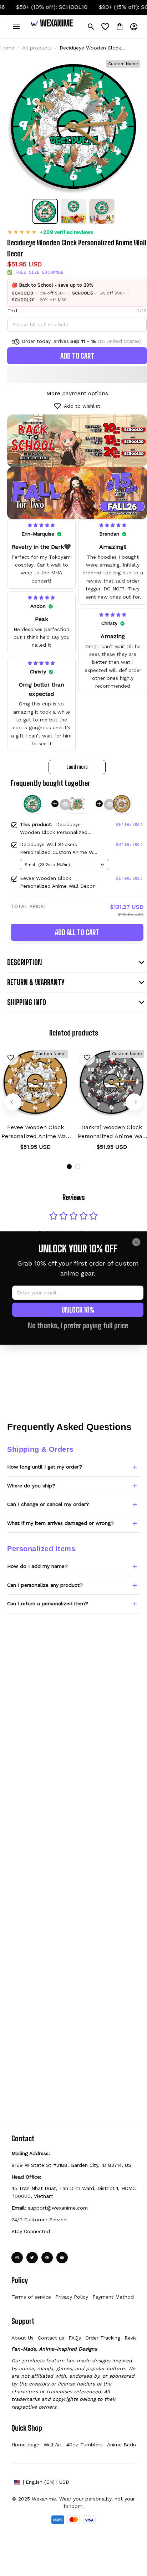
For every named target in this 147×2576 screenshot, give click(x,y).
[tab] (69, 1167)
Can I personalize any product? (45, 1585)
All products (37, 48)
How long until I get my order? (45, 1467)
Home (7, 48)
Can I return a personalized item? (48, 1604)
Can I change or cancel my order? (48, 1504)
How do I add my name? (37, 1566)
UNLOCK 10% (78, 1310)
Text (13, 311)
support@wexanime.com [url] (58, 2208)
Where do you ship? (31, 1486)
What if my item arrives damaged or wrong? (60, 1523)
